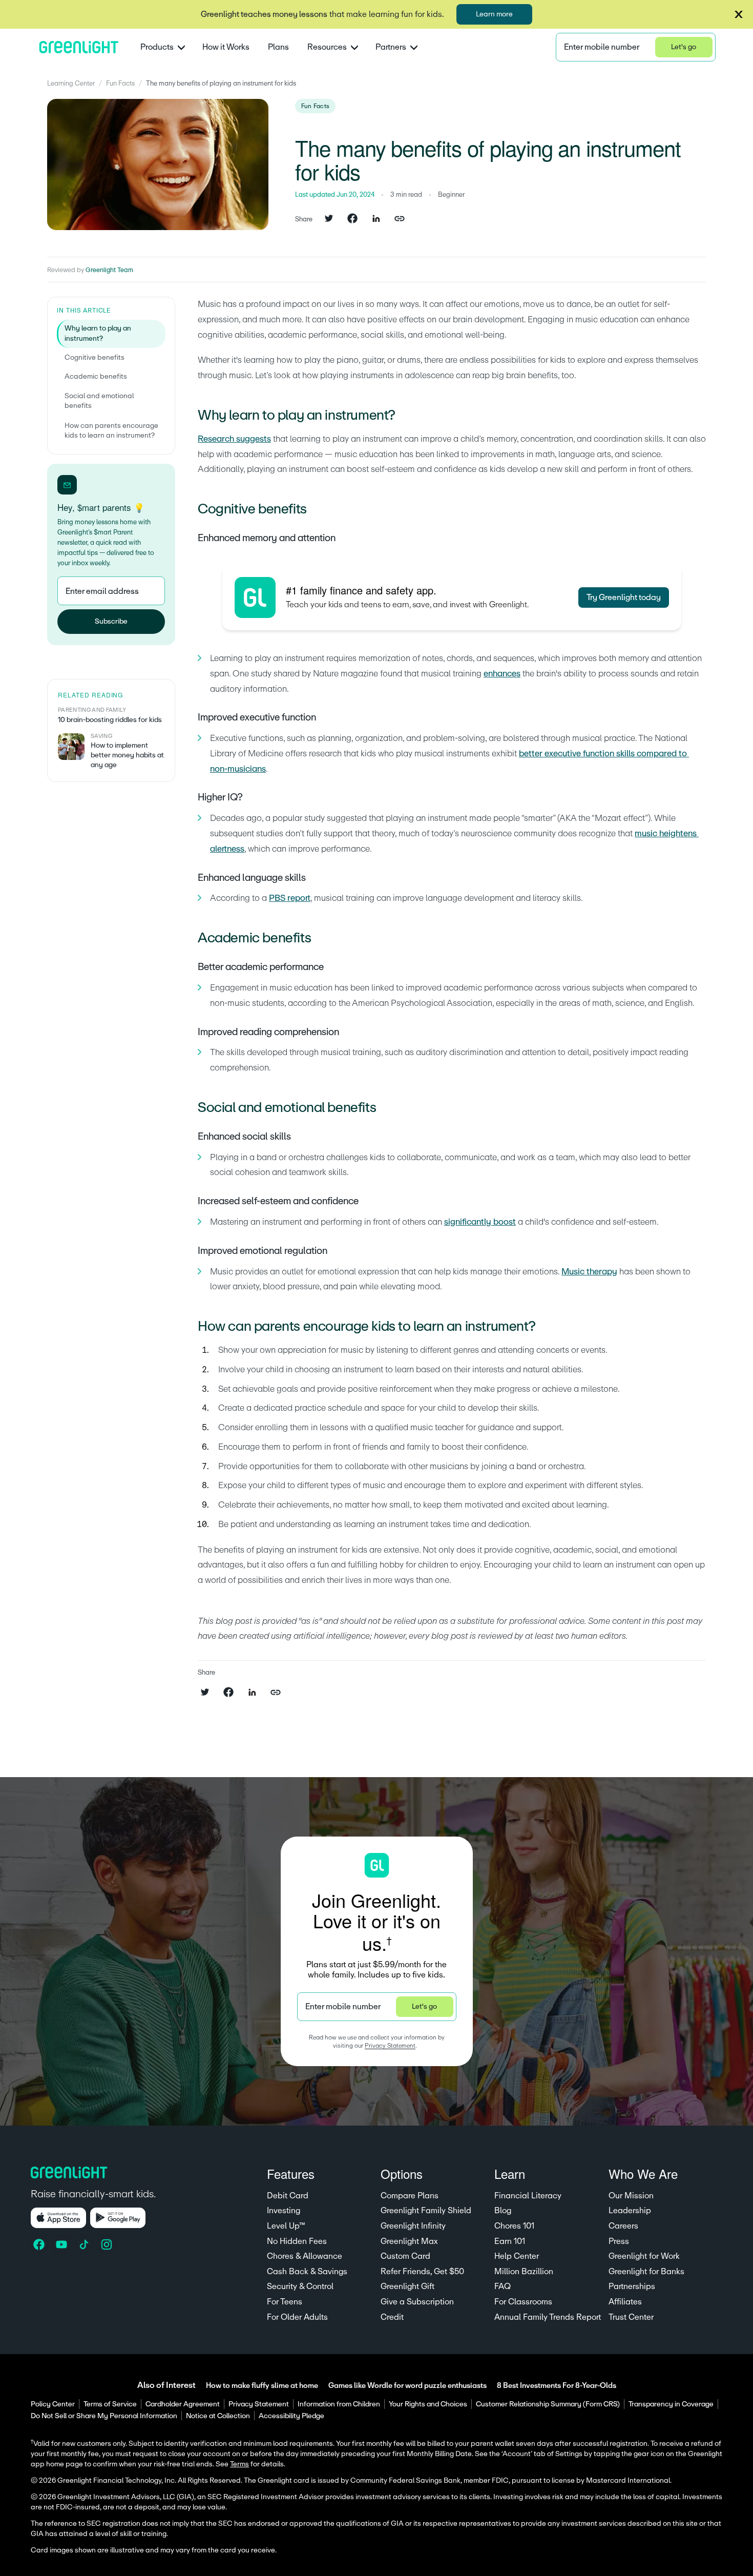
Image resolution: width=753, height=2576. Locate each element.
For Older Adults (297, 2317)
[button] (739, 14)
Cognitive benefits (95, 358)
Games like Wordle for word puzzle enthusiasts (407, 2386)
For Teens (285, 2302)
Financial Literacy (528, 2196)
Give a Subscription (417, 2302)
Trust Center (631, 2317)
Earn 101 (510, 2241)
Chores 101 (514, 2226)
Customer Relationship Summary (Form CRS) (548, 2404)
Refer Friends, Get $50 (422, 2272)
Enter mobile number (602, 47)
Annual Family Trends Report (548, 2317)
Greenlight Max (409, 2241)
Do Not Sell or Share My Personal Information (104, 2416)
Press (619, 2241)
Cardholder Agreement (183, 2404)
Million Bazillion (524, 2272)
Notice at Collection (218, 2416)
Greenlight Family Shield (426, 2211)
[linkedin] (376, 219)
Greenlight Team (109, 270)
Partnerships (632, 2286)
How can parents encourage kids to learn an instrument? (111, 431)
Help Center (517, 2256)
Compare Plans (410, 2196)
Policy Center (53, 2404)
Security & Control (300, 2286)
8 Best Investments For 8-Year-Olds (557, 2386)
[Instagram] (108, 2244)
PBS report (290, 898)
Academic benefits (96, 377)
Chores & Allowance (305, 2256)
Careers (623, 2226)
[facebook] (352, 219)
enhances (502, 674)
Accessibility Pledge (291, 2416)
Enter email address (102, 591)
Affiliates (625, 2302)
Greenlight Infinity (413, 2226)
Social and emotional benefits (99, 402)
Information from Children (339, 2404)
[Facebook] (40, 2244)
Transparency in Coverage (671, 2404)
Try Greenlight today (624, 597)
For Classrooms (523, 2302)
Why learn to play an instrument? (98, 334)
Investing (284, 2211)
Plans (278, 47)
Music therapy (589, 1272)
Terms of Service (110, 2404)
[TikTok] (85, 2244)
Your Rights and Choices (428, 2404)
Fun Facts (120, 84)
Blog (503, 2211)
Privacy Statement (390, 2046)
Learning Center (71, 84)
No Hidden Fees (297, 2241)
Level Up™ (286, 2226)
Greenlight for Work (644, 2256)
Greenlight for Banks (646, 2272)
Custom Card (405, 2256)
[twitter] (329, 219)
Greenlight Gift (407, 2286)
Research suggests (234, 439)
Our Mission (631, 2196)
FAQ (503, 2286)
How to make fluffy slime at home (262, 2386)
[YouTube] (62, 2244)
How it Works (226, 47)
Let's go (684, 47)
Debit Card (288, 2196)
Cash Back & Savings (307, 2272)
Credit (392, 2317)
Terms (239, 2464)
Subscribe (111, 622)
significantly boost (480, 1222)
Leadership (630, 2211)
